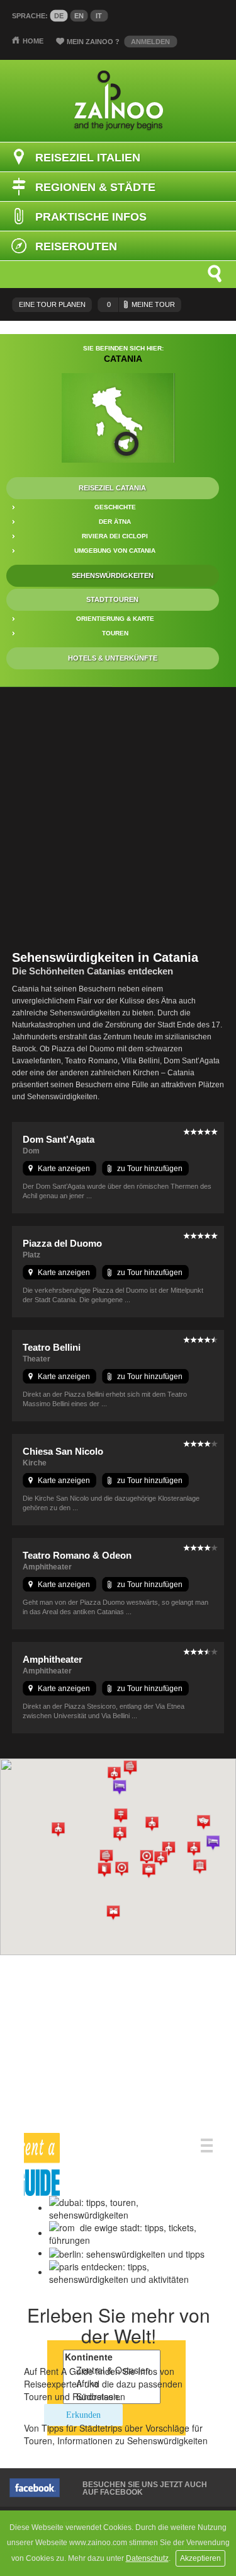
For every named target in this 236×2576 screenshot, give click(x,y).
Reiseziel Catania (112, 488)
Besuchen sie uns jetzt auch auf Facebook (145, 2488)
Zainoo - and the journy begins (118, 101)
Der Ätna (115, 522)
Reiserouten (76, 246)
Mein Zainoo (93, 42)
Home (33, 41)
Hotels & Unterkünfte (113, 658)
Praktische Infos (91, 217)
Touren (115, 633)
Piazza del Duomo (62, 1243)
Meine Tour (141, 304)
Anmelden (150, 42)
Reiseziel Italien (88, 158)
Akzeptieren (200, 2558)
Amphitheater (53, 1659)
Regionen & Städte (95, 187)
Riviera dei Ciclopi (115, 536)
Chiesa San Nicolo (63, 1451)
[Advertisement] (118, 818)
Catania (123, 359)
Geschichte (115, 507)
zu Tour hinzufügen (150, 1169)
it (99, 16)
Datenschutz (147, 2558)
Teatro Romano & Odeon (77, 1555)
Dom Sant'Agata (59, 1139)
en (79, 16)
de (59, 16)
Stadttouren (112, 599)
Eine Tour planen (52, 304)
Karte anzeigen (64, 1169)
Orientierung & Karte (115, 619)
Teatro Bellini (52, 1347)
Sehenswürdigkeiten (113, 575)
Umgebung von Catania (115, 551)
